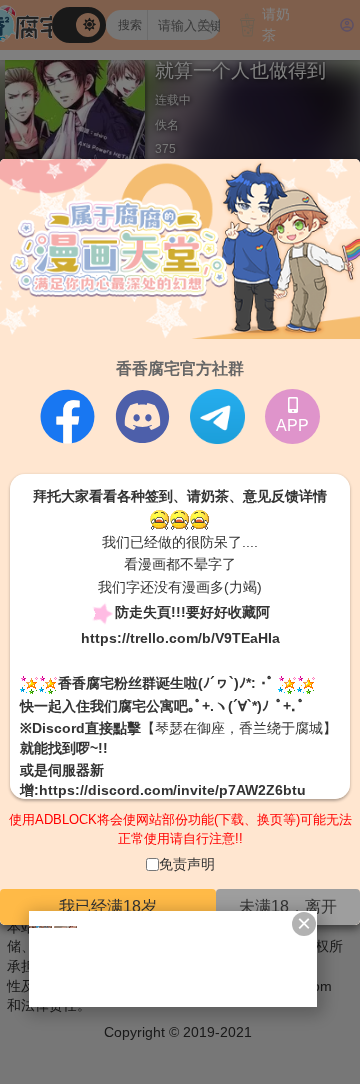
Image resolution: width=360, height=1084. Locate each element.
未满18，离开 (288, 906)
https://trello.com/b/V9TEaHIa (180, 638)
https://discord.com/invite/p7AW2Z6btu (172, 790)
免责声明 (187, 864)
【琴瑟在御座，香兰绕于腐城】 (239, 728)
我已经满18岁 (108, 906)
